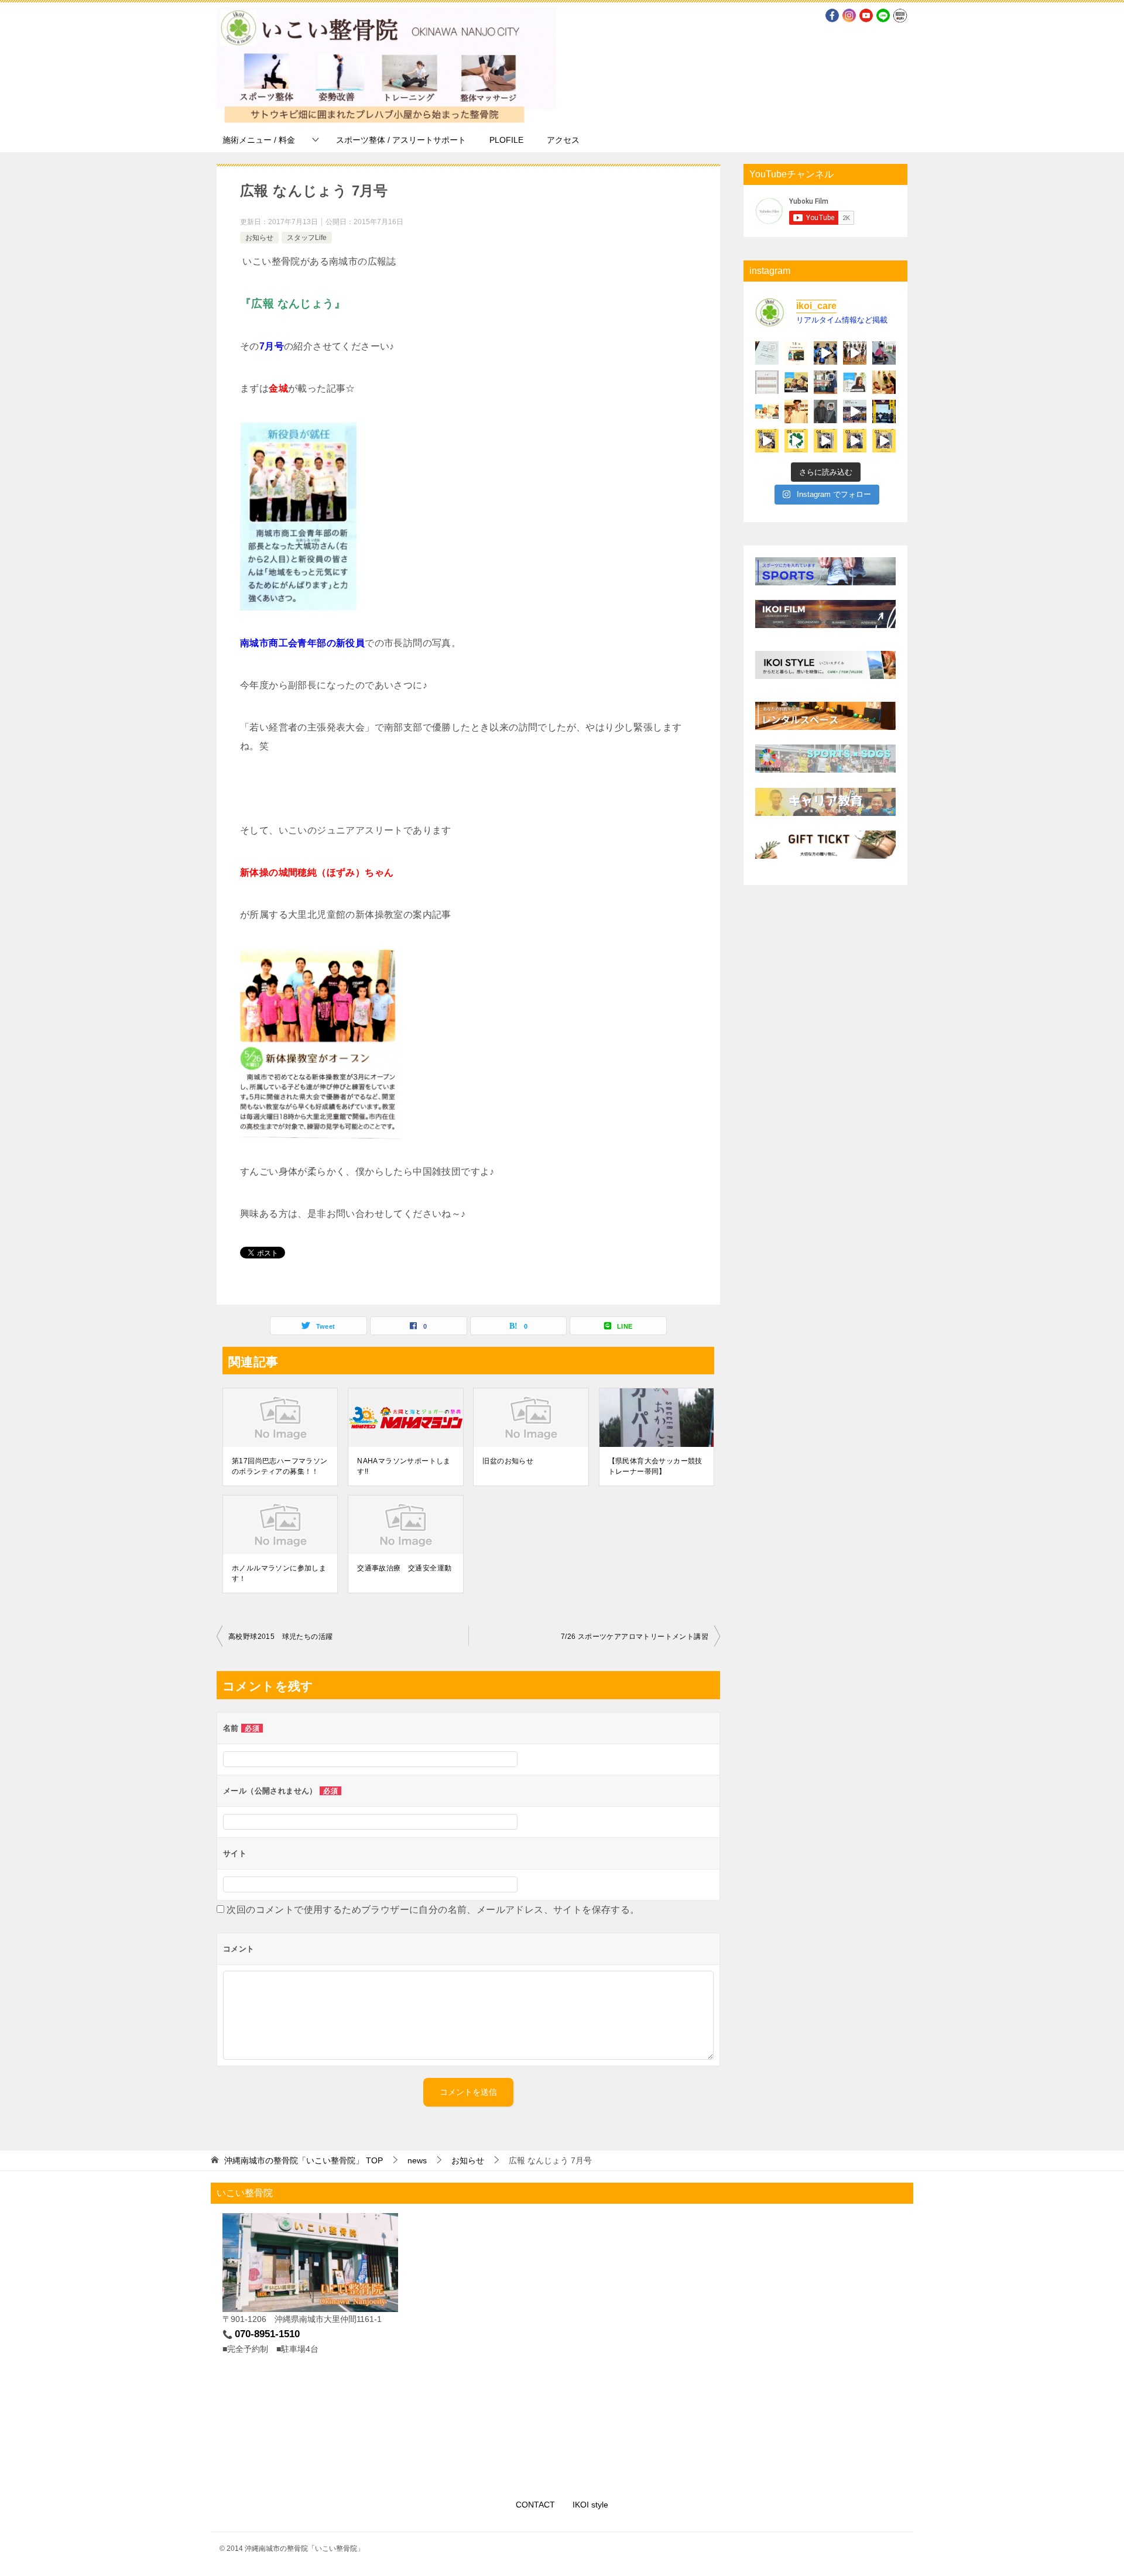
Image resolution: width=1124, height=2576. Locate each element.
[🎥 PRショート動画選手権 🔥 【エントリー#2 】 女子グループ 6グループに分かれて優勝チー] (884, 441)
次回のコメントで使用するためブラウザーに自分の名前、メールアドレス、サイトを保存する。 (433, 1910)
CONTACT (535, 2505)
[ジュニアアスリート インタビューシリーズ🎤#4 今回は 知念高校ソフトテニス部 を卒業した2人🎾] (767, 411)
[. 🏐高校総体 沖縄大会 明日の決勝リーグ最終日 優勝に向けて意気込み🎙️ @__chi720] (825, 353)
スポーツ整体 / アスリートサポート (401, 140)
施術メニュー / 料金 (259, 140)
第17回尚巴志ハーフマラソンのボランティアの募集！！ (280, 1466)
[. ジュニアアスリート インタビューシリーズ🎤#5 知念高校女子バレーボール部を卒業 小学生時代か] (855, 382)
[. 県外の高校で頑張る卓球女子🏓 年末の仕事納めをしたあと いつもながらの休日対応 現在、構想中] (825, 411)
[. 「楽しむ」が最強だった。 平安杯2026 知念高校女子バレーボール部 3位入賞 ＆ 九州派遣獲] (825, 382)
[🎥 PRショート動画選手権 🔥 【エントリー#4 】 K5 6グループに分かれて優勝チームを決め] (825, 441)
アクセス (563, 140)
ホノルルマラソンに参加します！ (279, 1573)
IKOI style (590, 2505)
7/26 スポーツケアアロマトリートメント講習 (635, 1637)
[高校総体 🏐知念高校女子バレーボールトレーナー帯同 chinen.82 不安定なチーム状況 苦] (855, 353)
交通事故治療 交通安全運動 (404, 1568)
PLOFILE (506, 140)
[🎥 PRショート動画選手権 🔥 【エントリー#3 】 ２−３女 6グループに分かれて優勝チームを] (855, 441)
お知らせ (259, 238)
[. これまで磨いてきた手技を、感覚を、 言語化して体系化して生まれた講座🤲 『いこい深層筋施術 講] (767, 353)
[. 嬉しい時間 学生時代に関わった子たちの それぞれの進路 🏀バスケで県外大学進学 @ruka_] (884, 382)
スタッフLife (307, 238)
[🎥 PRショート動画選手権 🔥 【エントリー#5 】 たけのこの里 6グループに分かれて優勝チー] (796, 441)
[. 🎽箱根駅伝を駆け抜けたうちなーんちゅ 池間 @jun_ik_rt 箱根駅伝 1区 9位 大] (796, 411)
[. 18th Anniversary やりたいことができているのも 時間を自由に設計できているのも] (796, 353)
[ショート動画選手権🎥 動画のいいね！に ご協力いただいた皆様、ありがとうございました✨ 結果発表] (884, 411)
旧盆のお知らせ (508, 1461)
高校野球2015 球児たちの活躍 (280, 1637)
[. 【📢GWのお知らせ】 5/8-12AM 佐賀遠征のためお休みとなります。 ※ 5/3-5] (767, 382)
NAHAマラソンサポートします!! (404, 1466)
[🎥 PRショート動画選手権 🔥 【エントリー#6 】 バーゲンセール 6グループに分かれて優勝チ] (767, 441)
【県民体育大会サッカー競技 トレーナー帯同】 (657, 1466)
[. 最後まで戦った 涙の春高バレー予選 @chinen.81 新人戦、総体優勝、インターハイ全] (855, 411)
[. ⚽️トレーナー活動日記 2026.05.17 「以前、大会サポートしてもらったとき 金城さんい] (884, 353)
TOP (304, 2160)
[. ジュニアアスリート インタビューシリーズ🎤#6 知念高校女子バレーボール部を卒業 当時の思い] (796, 382)
